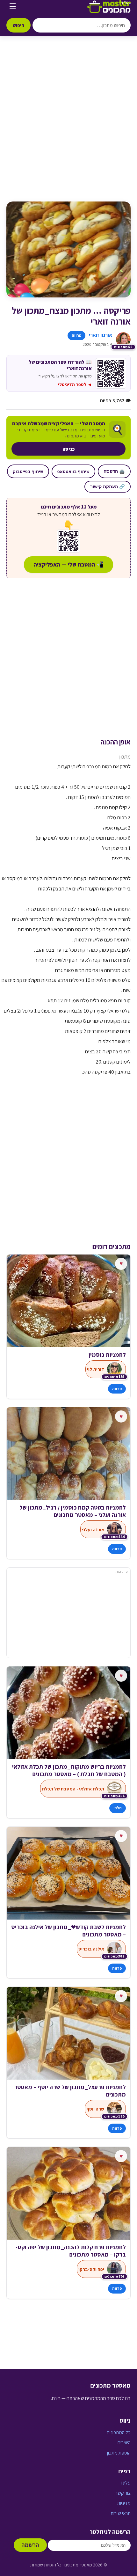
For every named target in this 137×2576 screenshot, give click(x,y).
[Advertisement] (68, 125)
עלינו (126, 2483)
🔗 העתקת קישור (108, 487)
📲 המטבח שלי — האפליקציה (68, 564)
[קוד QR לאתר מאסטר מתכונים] (68, 541)
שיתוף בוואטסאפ (73, 471)
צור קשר (123, 2493)
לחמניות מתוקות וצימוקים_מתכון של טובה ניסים (75, 1770)
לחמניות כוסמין (107, 1355)
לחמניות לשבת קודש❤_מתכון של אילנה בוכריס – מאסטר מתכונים (68, 1931)
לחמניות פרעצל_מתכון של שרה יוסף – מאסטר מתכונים (70, 2091)
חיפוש (18, 25)
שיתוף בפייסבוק (28, 471)
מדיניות (124, 2503)
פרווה (76, 335)
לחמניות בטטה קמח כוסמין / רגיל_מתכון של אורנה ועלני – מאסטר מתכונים (73, 1511)
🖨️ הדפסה (114, 471)
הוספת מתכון (119, 2453)
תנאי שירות (121, 2513)
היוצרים (124, 2443)
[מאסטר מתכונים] (109, 6)
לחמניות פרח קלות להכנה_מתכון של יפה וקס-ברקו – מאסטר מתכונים (71, 2251)
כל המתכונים (119, 2432)
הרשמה (30, 2545)
